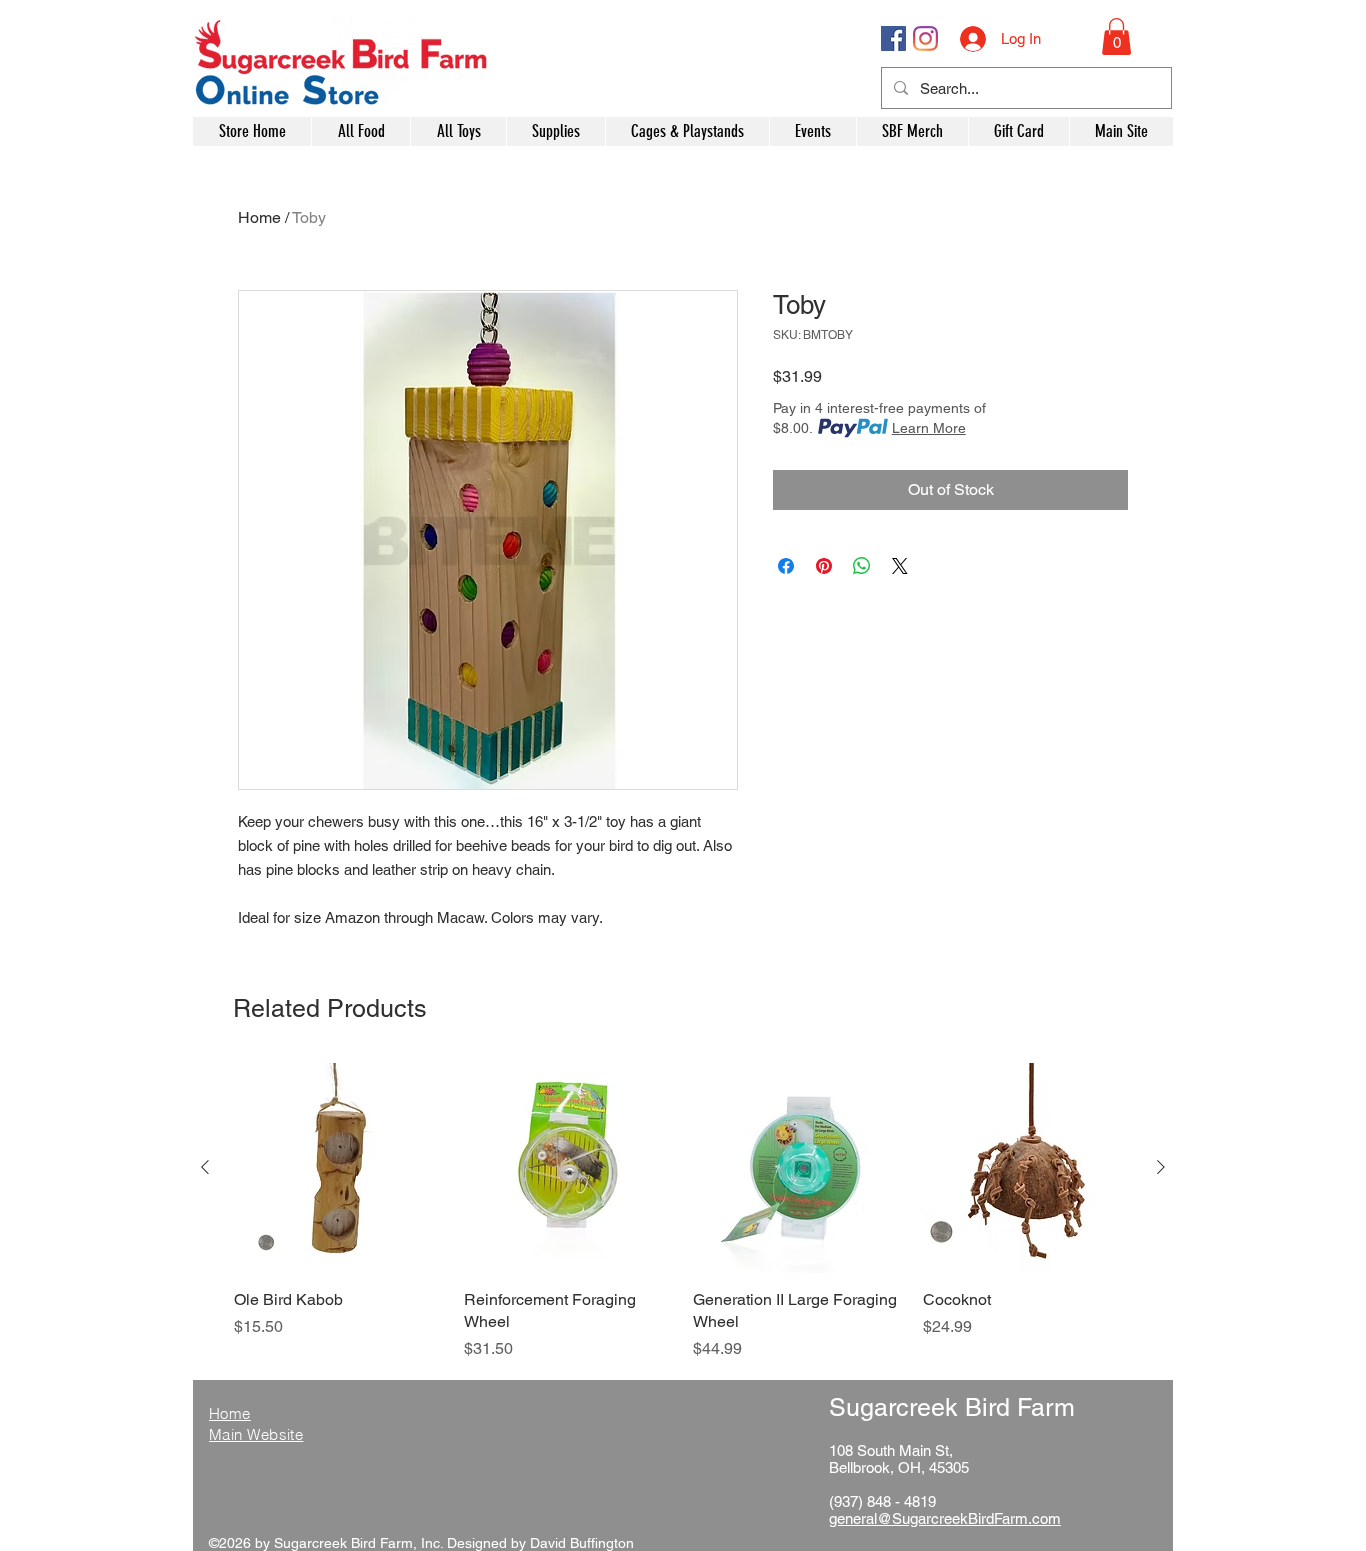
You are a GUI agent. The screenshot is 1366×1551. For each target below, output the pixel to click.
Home (259, 217)
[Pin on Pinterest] (824, 566)
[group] (683, 1212)
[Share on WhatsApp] (862, 566)
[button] (1116, 36)
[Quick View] (339, 1168)
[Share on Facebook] (786, 566)
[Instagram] (925, 38)
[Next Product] (1161, 1167)
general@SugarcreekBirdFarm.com (945, 1518)
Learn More (929, 428)
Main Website (256, 1434)
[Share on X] (900, 566)
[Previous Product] (205, 1167)
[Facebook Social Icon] (893, 38)
